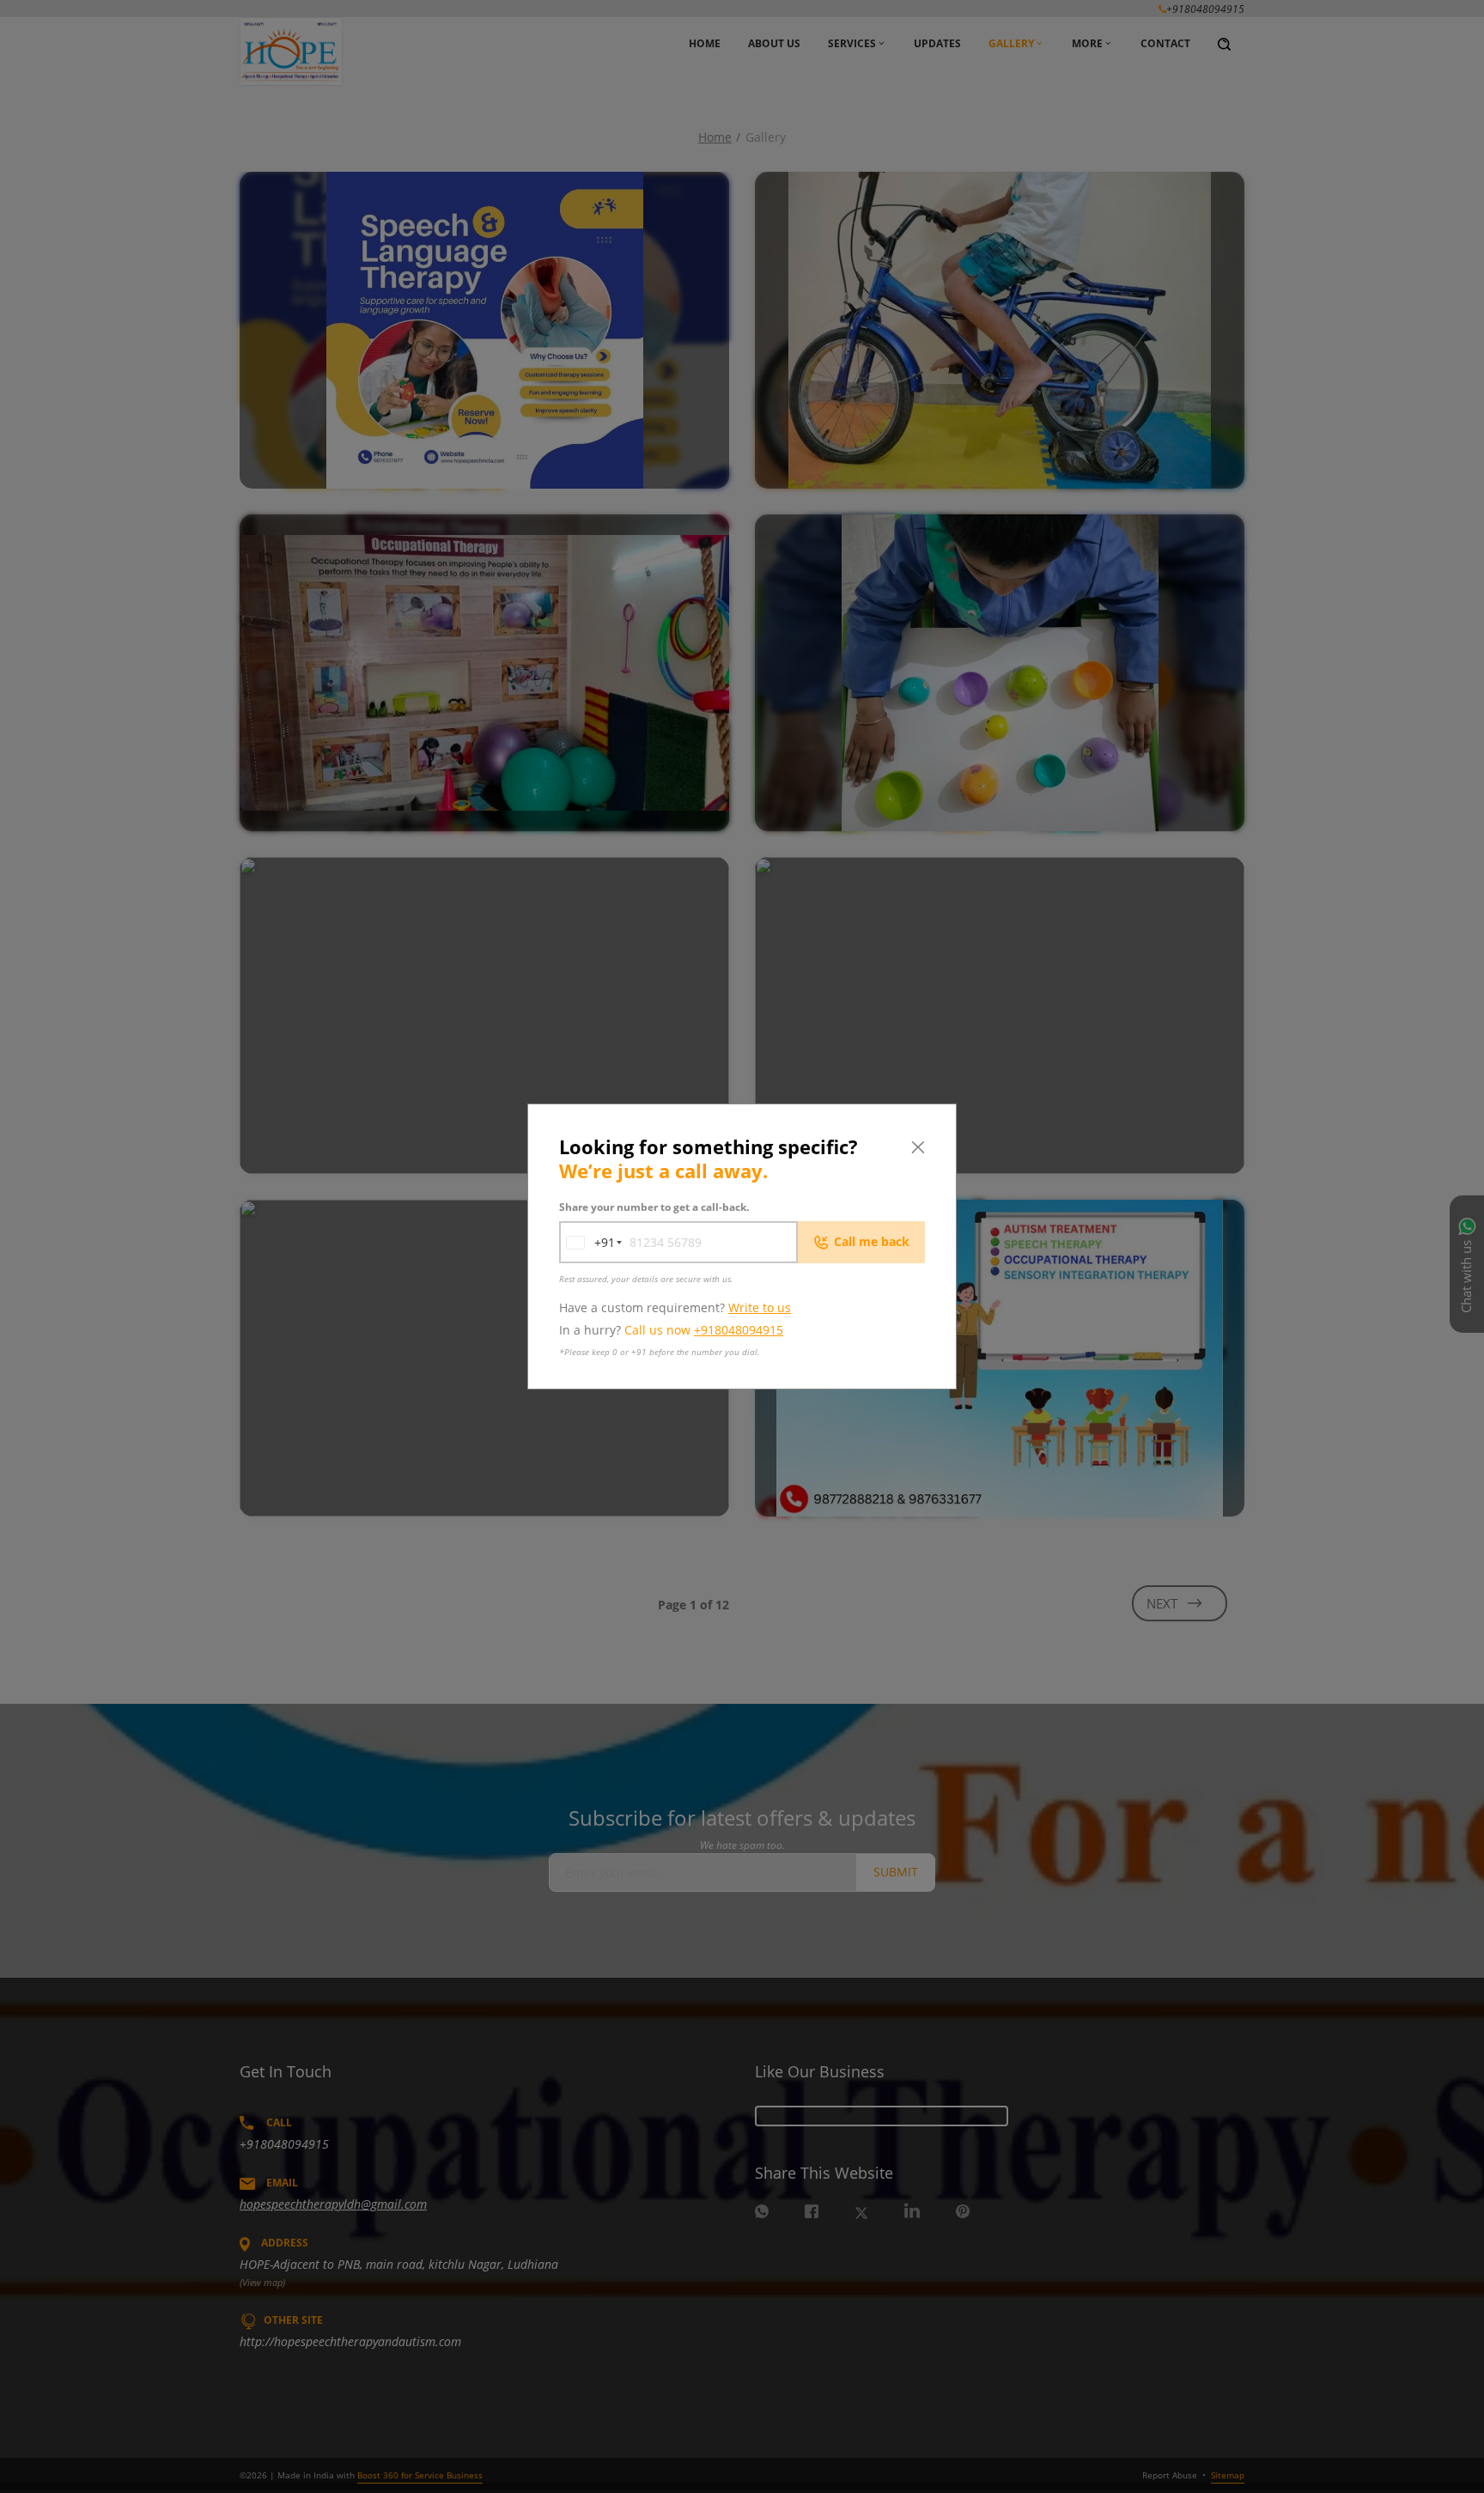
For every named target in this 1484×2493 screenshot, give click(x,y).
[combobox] (587, 1242)
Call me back (872, 1241)
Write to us (760, 1307)
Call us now (704, 1330)
